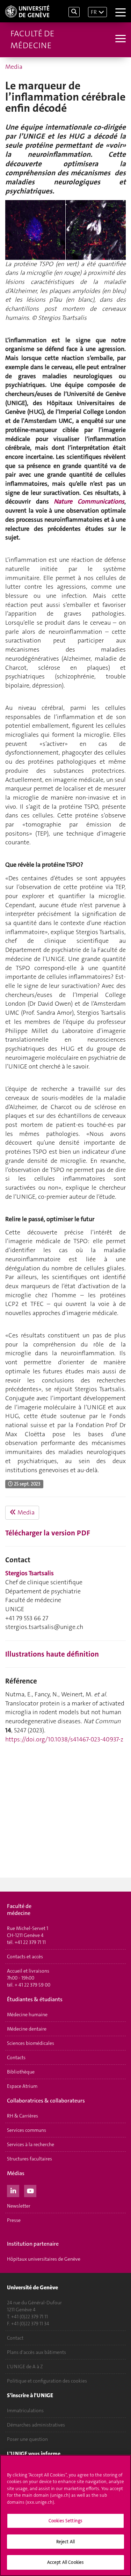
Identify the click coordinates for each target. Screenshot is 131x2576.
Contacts (16, 2057)
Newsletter (19, 2206)
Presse (14, 2220)
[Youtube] (30, 2190)
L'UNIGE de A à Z (25, 2366)
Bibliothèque (21, 2072)
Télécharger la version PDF (48, 1533)
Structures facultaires (30, 2159)
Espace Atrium (22, 2086)
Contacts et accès (25, 1957)
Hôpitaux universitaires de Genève (44, 2259)
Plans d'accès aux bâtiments (37, 2352)
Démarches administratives (36, 2425)
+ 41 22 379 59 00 (32, 1985)
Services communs (27, 2130)
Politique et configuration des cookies (47, 2381)
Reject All (65, 2542)
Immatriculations (25, 2410)
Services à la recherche (31, 2144)
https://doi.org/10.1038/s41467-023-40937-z (64, 1739)
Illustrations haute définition (52, 1654)
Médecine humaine (27, 2014)
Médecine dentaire (27, 2029)
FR (94, 12)
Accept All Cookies (65, 2562)
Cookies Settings (65, 2521)
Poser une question (27, 2439)
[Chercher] (74, 12)
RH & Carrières (23, 2116)
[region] (65, 2515)
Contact (15, 2338)
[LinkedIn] (13, 2190)
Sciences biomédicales (31, 2043)
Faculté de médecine (32, 39)
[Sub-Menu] (120, 39)
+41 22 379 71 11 (30, 1942)
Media (14, 67)
